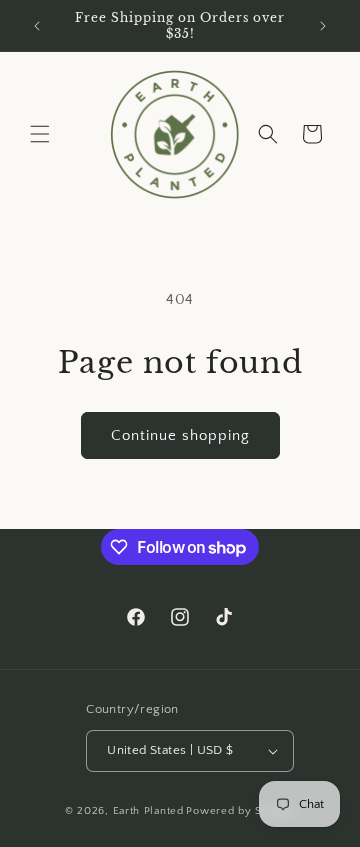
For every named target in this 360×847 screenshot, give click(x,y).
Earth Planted (148, 811)
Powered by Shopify (240, 811)
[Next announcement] (323, 26)
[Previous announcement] (37, 26)
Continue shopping (180, 435)
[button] (40, 134)
